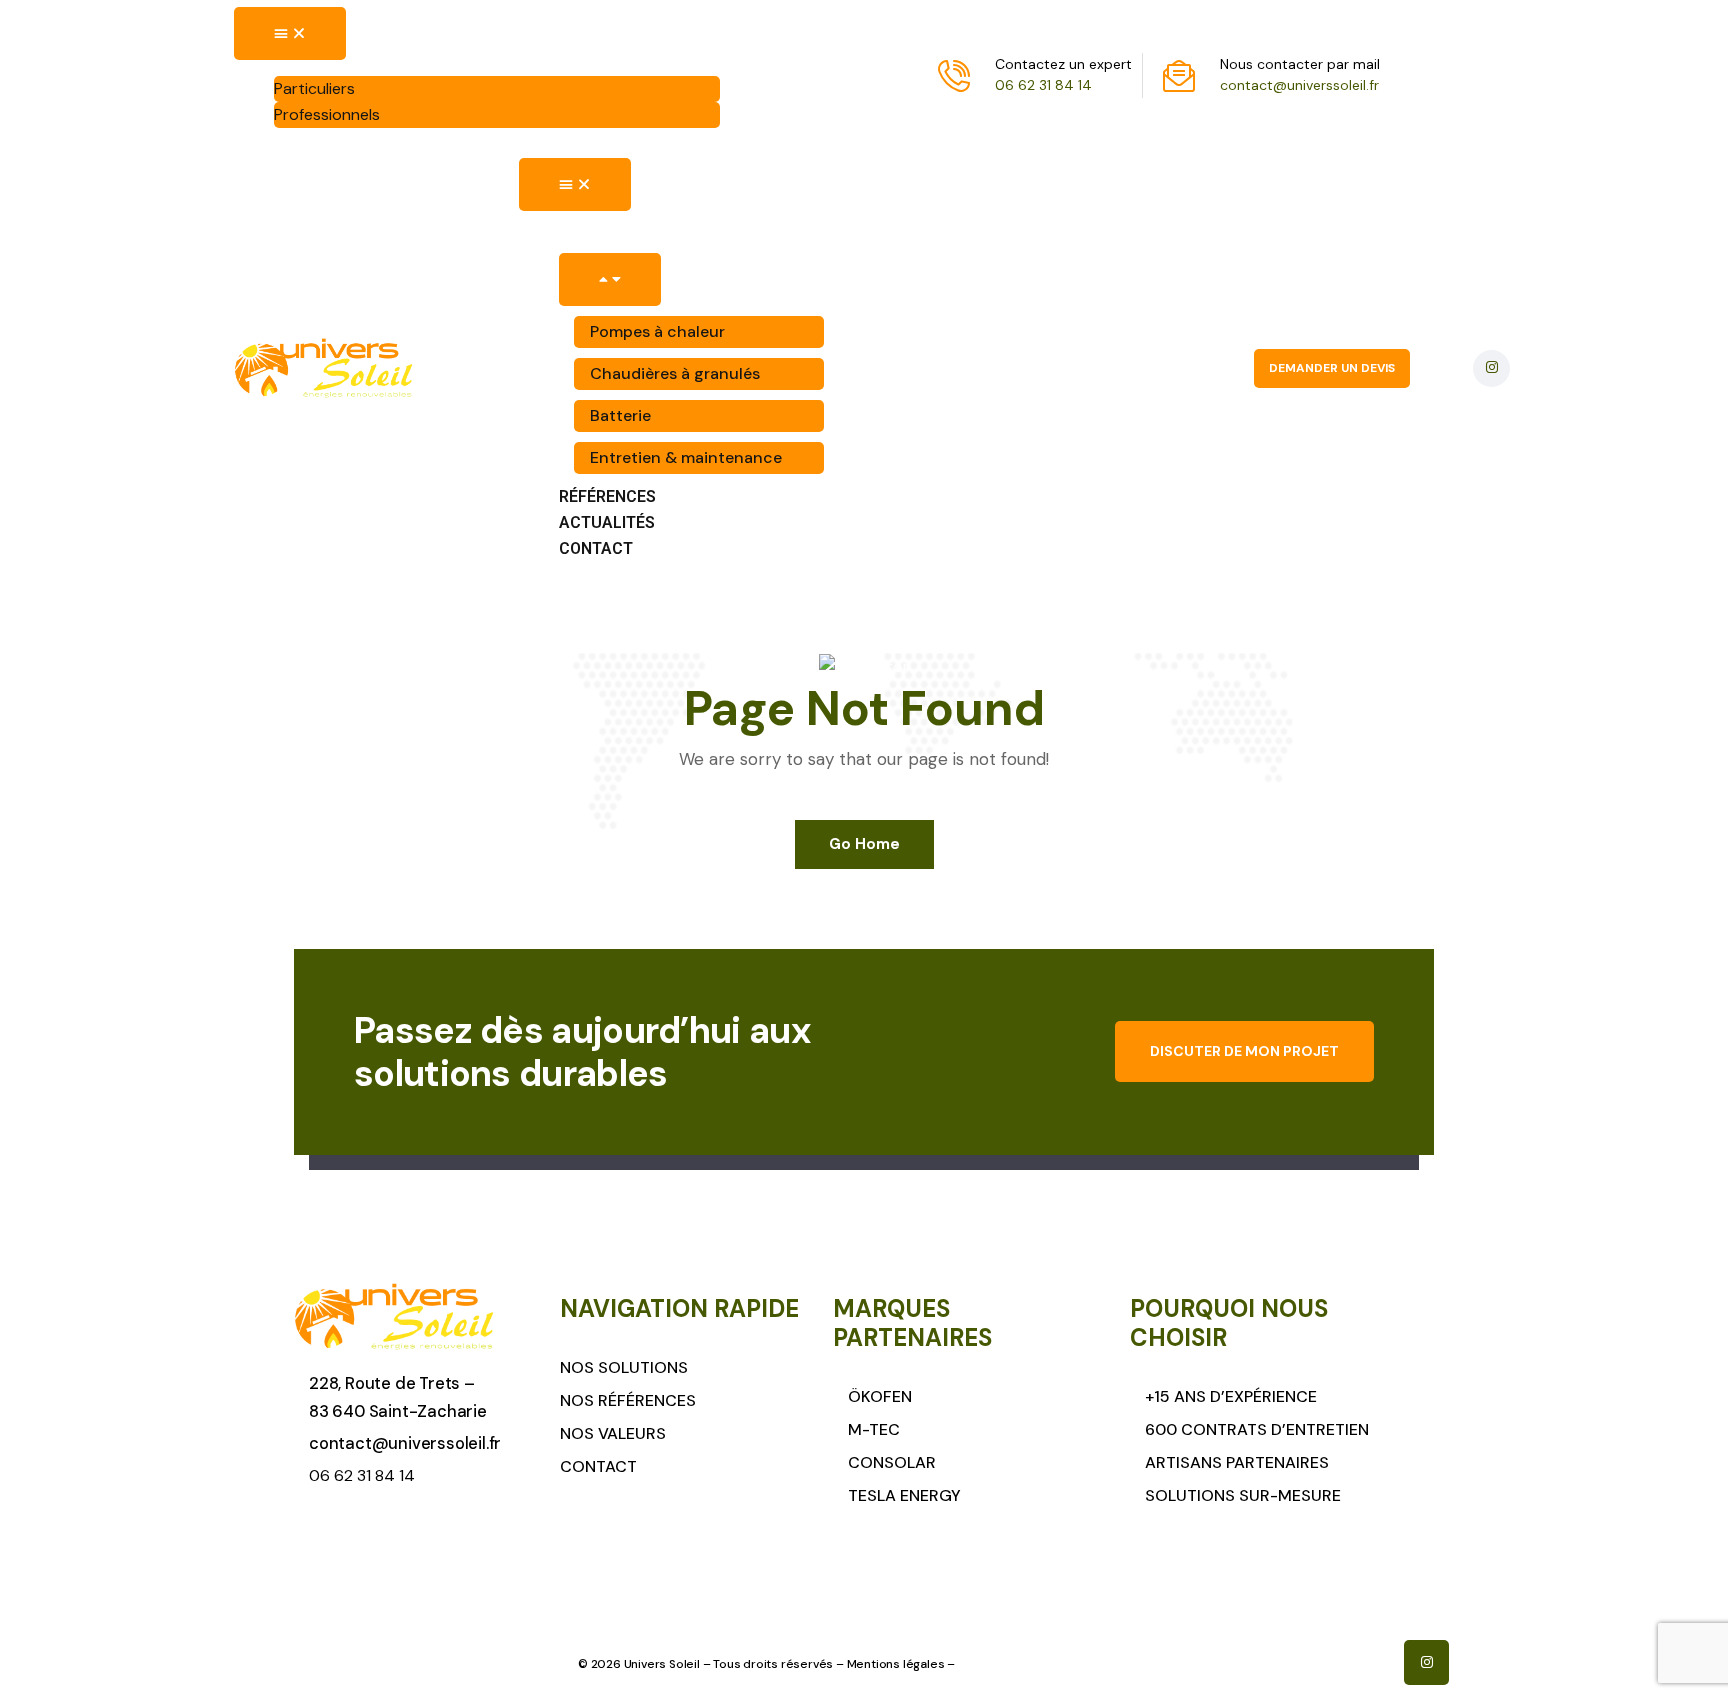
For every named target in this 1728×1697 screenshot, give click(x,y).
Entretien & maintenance (686, 457)
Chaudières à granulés (675, 373)
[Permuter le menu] (290, 33)
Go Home (864, 844)
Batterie (620, 415)
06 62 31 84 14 (1043, 85)
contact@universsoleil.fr (1299, 85)
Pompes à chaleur (657, 331)
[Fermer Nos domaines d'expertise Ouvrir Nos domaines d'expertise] (610, 279)
